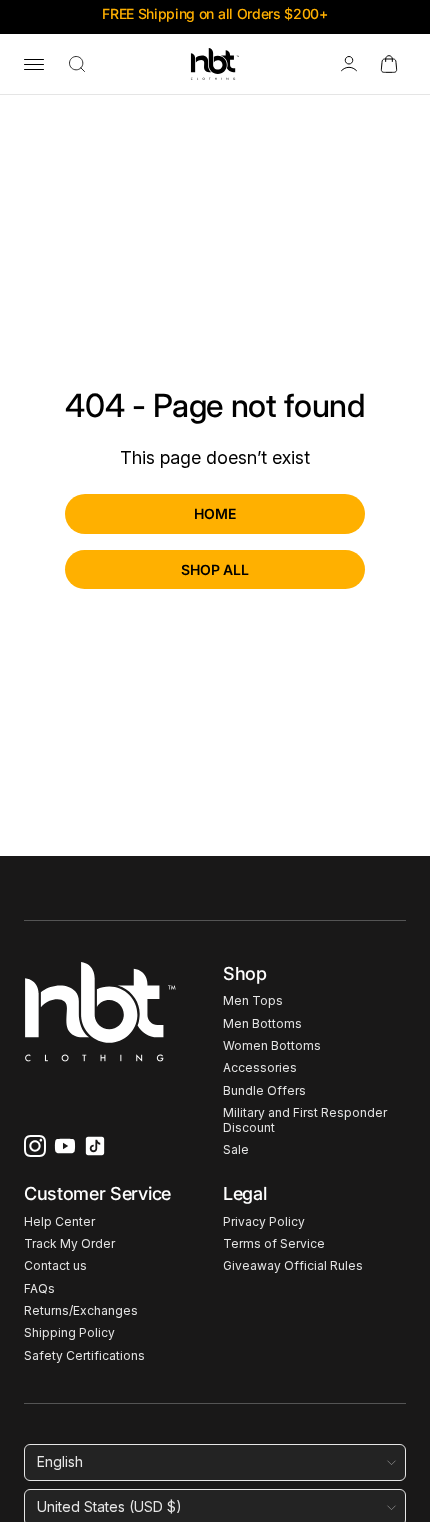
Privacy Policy (264, 1222)
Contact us (55, 1266)
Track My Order (69, 1244)
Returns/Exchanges (81, 1311)
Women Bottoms (272, 1046)
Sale (236, 1150)
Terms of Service (274, 1244)
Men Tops (253, 1001)
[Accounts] (349, 64)
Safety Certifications (84, 1356)
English (60, 1461)
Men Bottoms (262, 1024)
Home (214, 513)
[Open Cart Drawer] (389, 64)
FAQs (39, 1289)
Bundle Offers (264, 1091)
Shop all (215, 569)
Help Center (59, 1222)
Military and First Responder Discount (305, 1120)
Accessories (260, 1068)
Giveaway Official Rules (293, 1266)
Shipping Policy (69, 1333)
